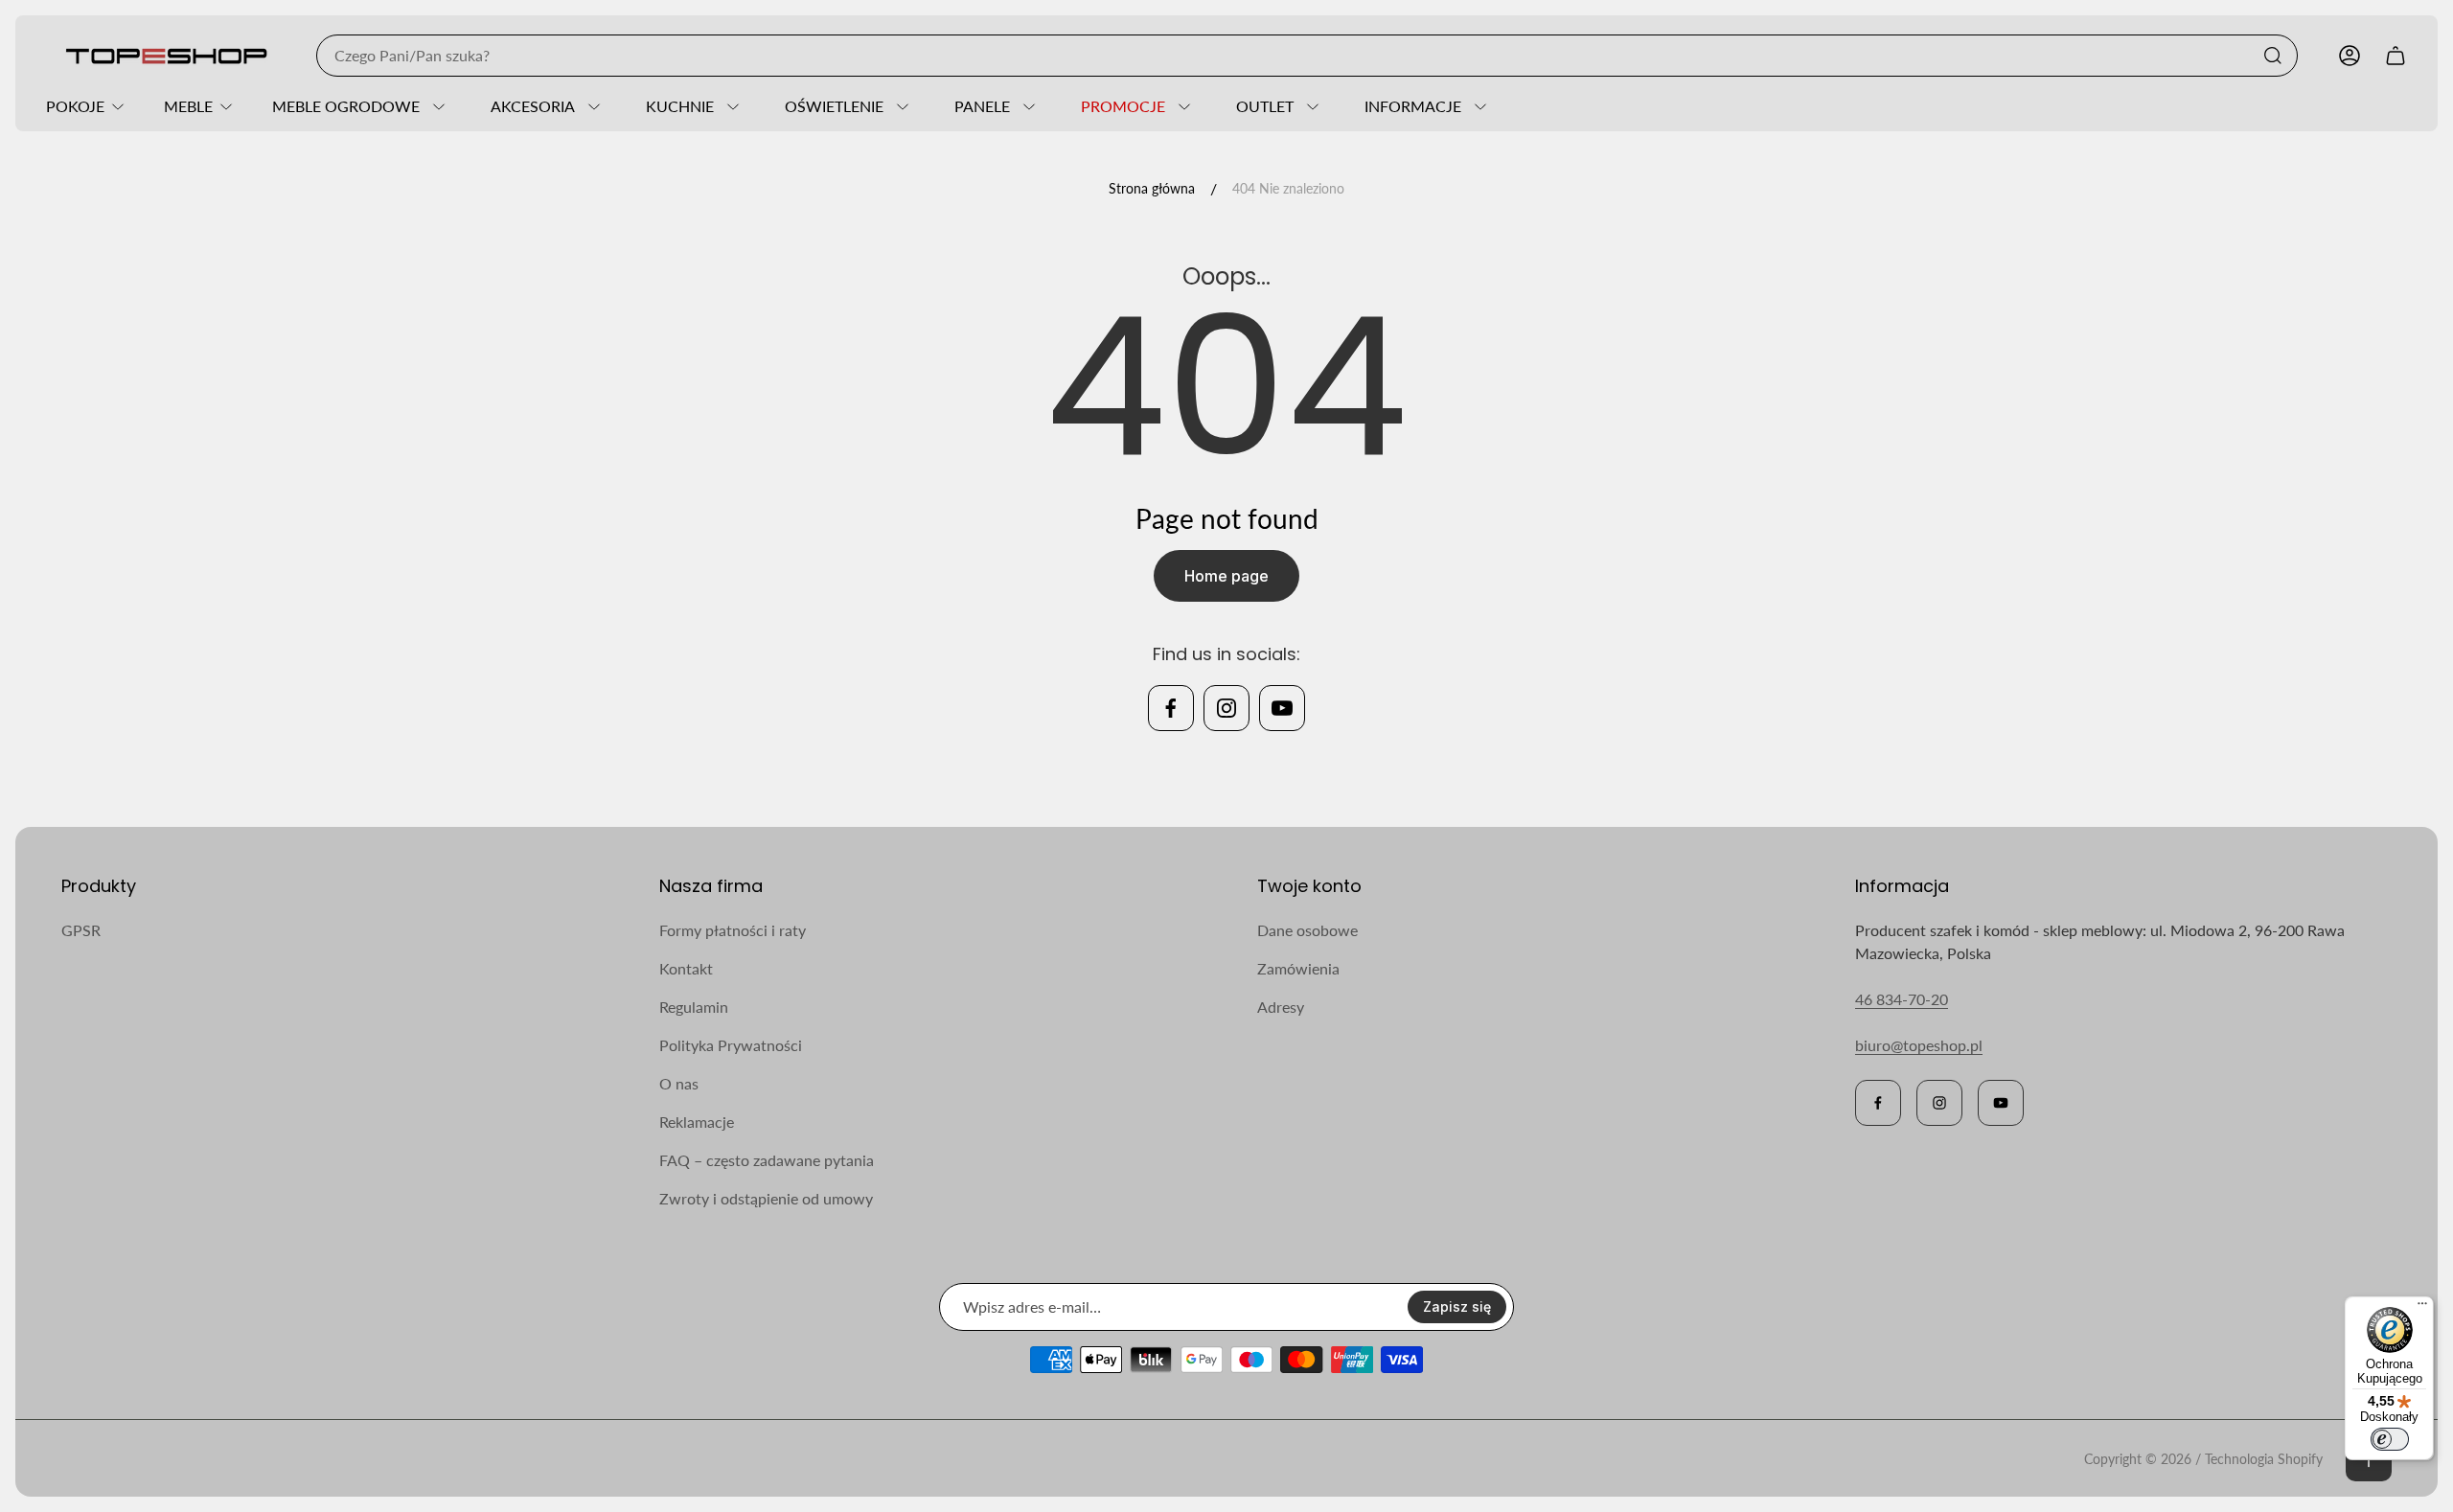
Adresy (1281, 1007)
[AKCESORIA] (591, 106)
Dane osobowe (1307, 930)
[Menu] (2422, 1308)
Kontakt (686, 968)
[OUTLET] (1310, 106)
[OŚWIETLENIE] (900, 106)
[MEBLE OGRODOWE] (436, 106)
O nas (679, 1083)
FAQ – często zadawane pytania (767, 1160)
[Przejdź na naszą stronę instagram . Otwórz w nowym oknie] (1226, 708)
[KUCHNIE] (730, 106)
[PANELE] (1026, 106)
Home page (1226, 576)
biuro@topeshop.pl (1919, 1045)
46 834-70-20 (1902, 999)
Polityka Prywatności (731, 1045)
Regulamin (694, 1007)
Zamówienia (1298, 968)
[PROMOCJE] (1181, 106)
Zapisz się (1457, 1306)
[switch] (2390, 1439)
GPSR (81, 930)
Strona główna (1152, 188)
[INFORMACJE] (1478, 106)
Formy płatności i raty (733, 930)
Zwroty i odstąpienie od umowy (766, 1198)
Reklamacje (697, 1122)
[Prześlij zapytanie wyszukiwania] (2273, 56)
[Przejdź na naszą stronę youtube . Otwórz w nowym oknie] (1282, 708)
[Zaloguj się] (2350, 56)
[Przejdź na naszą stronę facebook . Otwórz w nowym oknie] (1171, 708)
